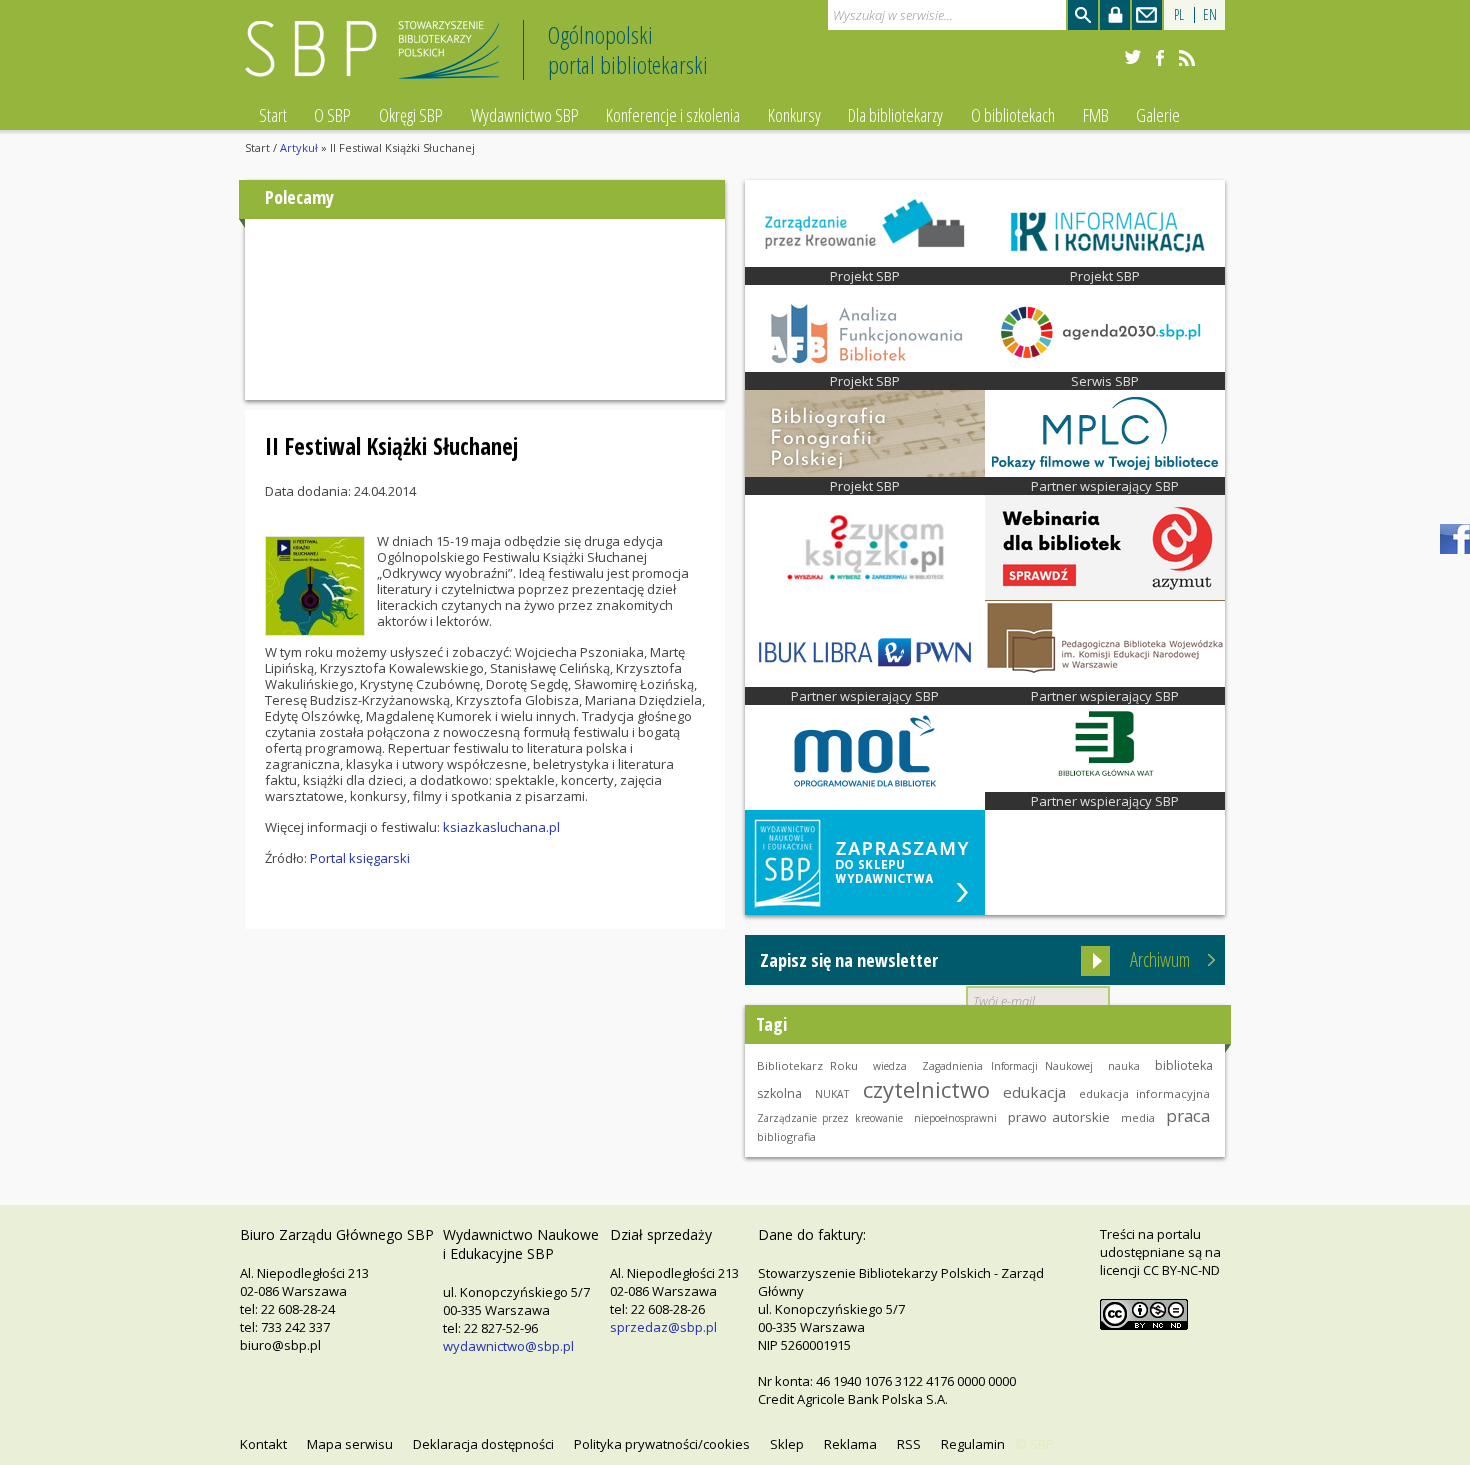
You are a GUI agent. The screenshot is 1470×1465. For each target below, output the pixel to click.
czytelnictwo (926, 1089)
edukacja (1034, 1092)
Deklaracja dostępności (483, 1444)
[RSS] (1187, 58)
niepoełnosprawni (955, 1118)
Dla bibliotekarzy (895, 115)
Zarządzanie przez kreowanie (830, 1118)
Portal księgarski (360, 858)
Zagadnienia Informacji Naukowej (1007, 1066)
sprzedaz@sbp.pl (663, 1327)
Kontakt (263, 1444)
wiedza (890, 1066)
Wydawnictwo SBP (525, 115)
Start (273, 115)
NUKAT (832, 1094)
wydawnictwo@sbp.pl (508, 1346)
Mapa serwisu (350, 1444)
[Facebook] (1160, 58)
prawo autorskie (1059, 1117)
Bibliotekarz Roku (807, 1065)
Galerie (1158, 115)
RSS (909, 1444)
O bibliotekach (1013, 115)
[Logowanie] (1115, 15)
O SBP (332, 115)
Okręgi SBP (411, 115)
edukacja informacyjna (1144, 1093)
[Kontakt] (1147, 15)
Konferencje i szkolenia (673, 115)
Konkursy (794, 115)
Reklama (850, 1444)
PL (1179, 14)
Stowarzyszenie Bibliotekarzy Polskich (377, 58)
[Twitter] (1133, 58)
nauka (1124, 1066)
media (1138, 1117)
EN (1210, 14)
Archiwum (1160, 959)
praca (1188, 1115)
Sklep (787, 1444)
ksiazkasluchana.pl (501, 827)
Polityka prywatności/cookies (662, 1444)
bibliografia (786, 1136)
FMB (1096, 115)
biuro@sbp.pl (280, 1345)
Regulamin (973, 1444)
